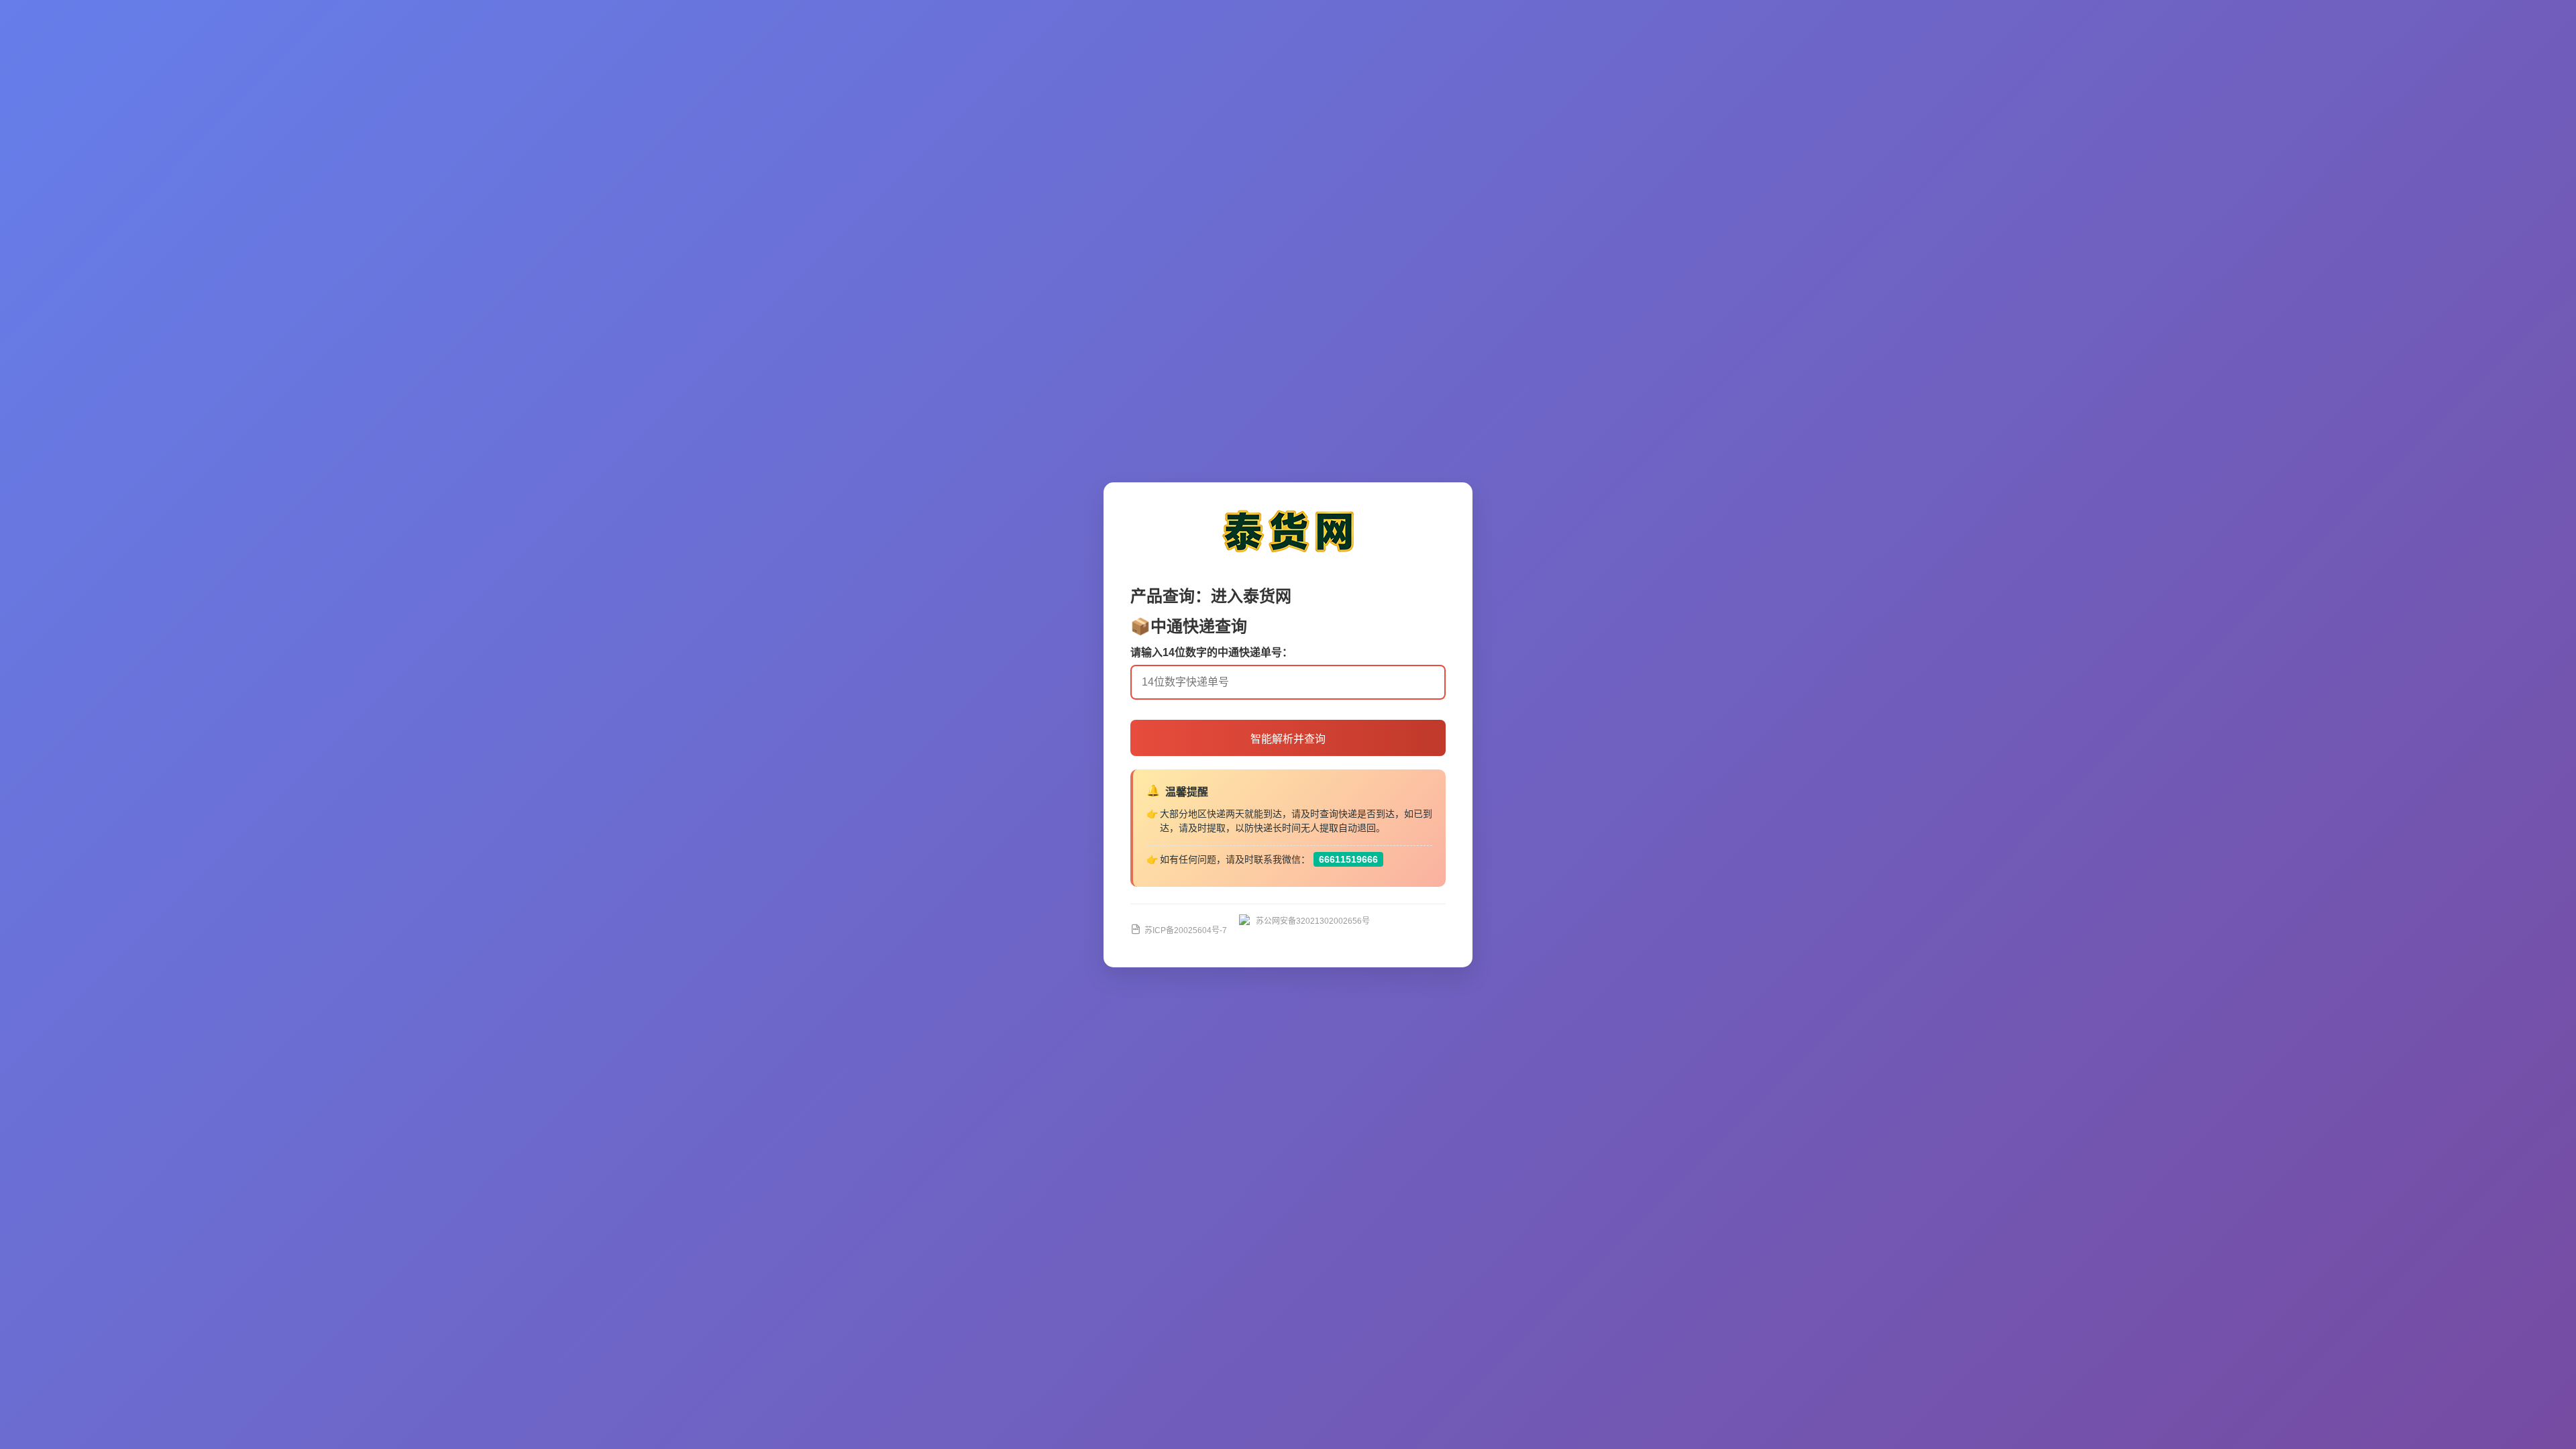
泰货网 (1267, 596)
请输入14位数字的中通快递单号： (1212, 652)
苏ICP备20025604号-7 (1186, 930)
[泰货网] (1288, 556)
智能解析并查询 (1288, 739)
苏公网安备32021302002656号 (1313, 921)
